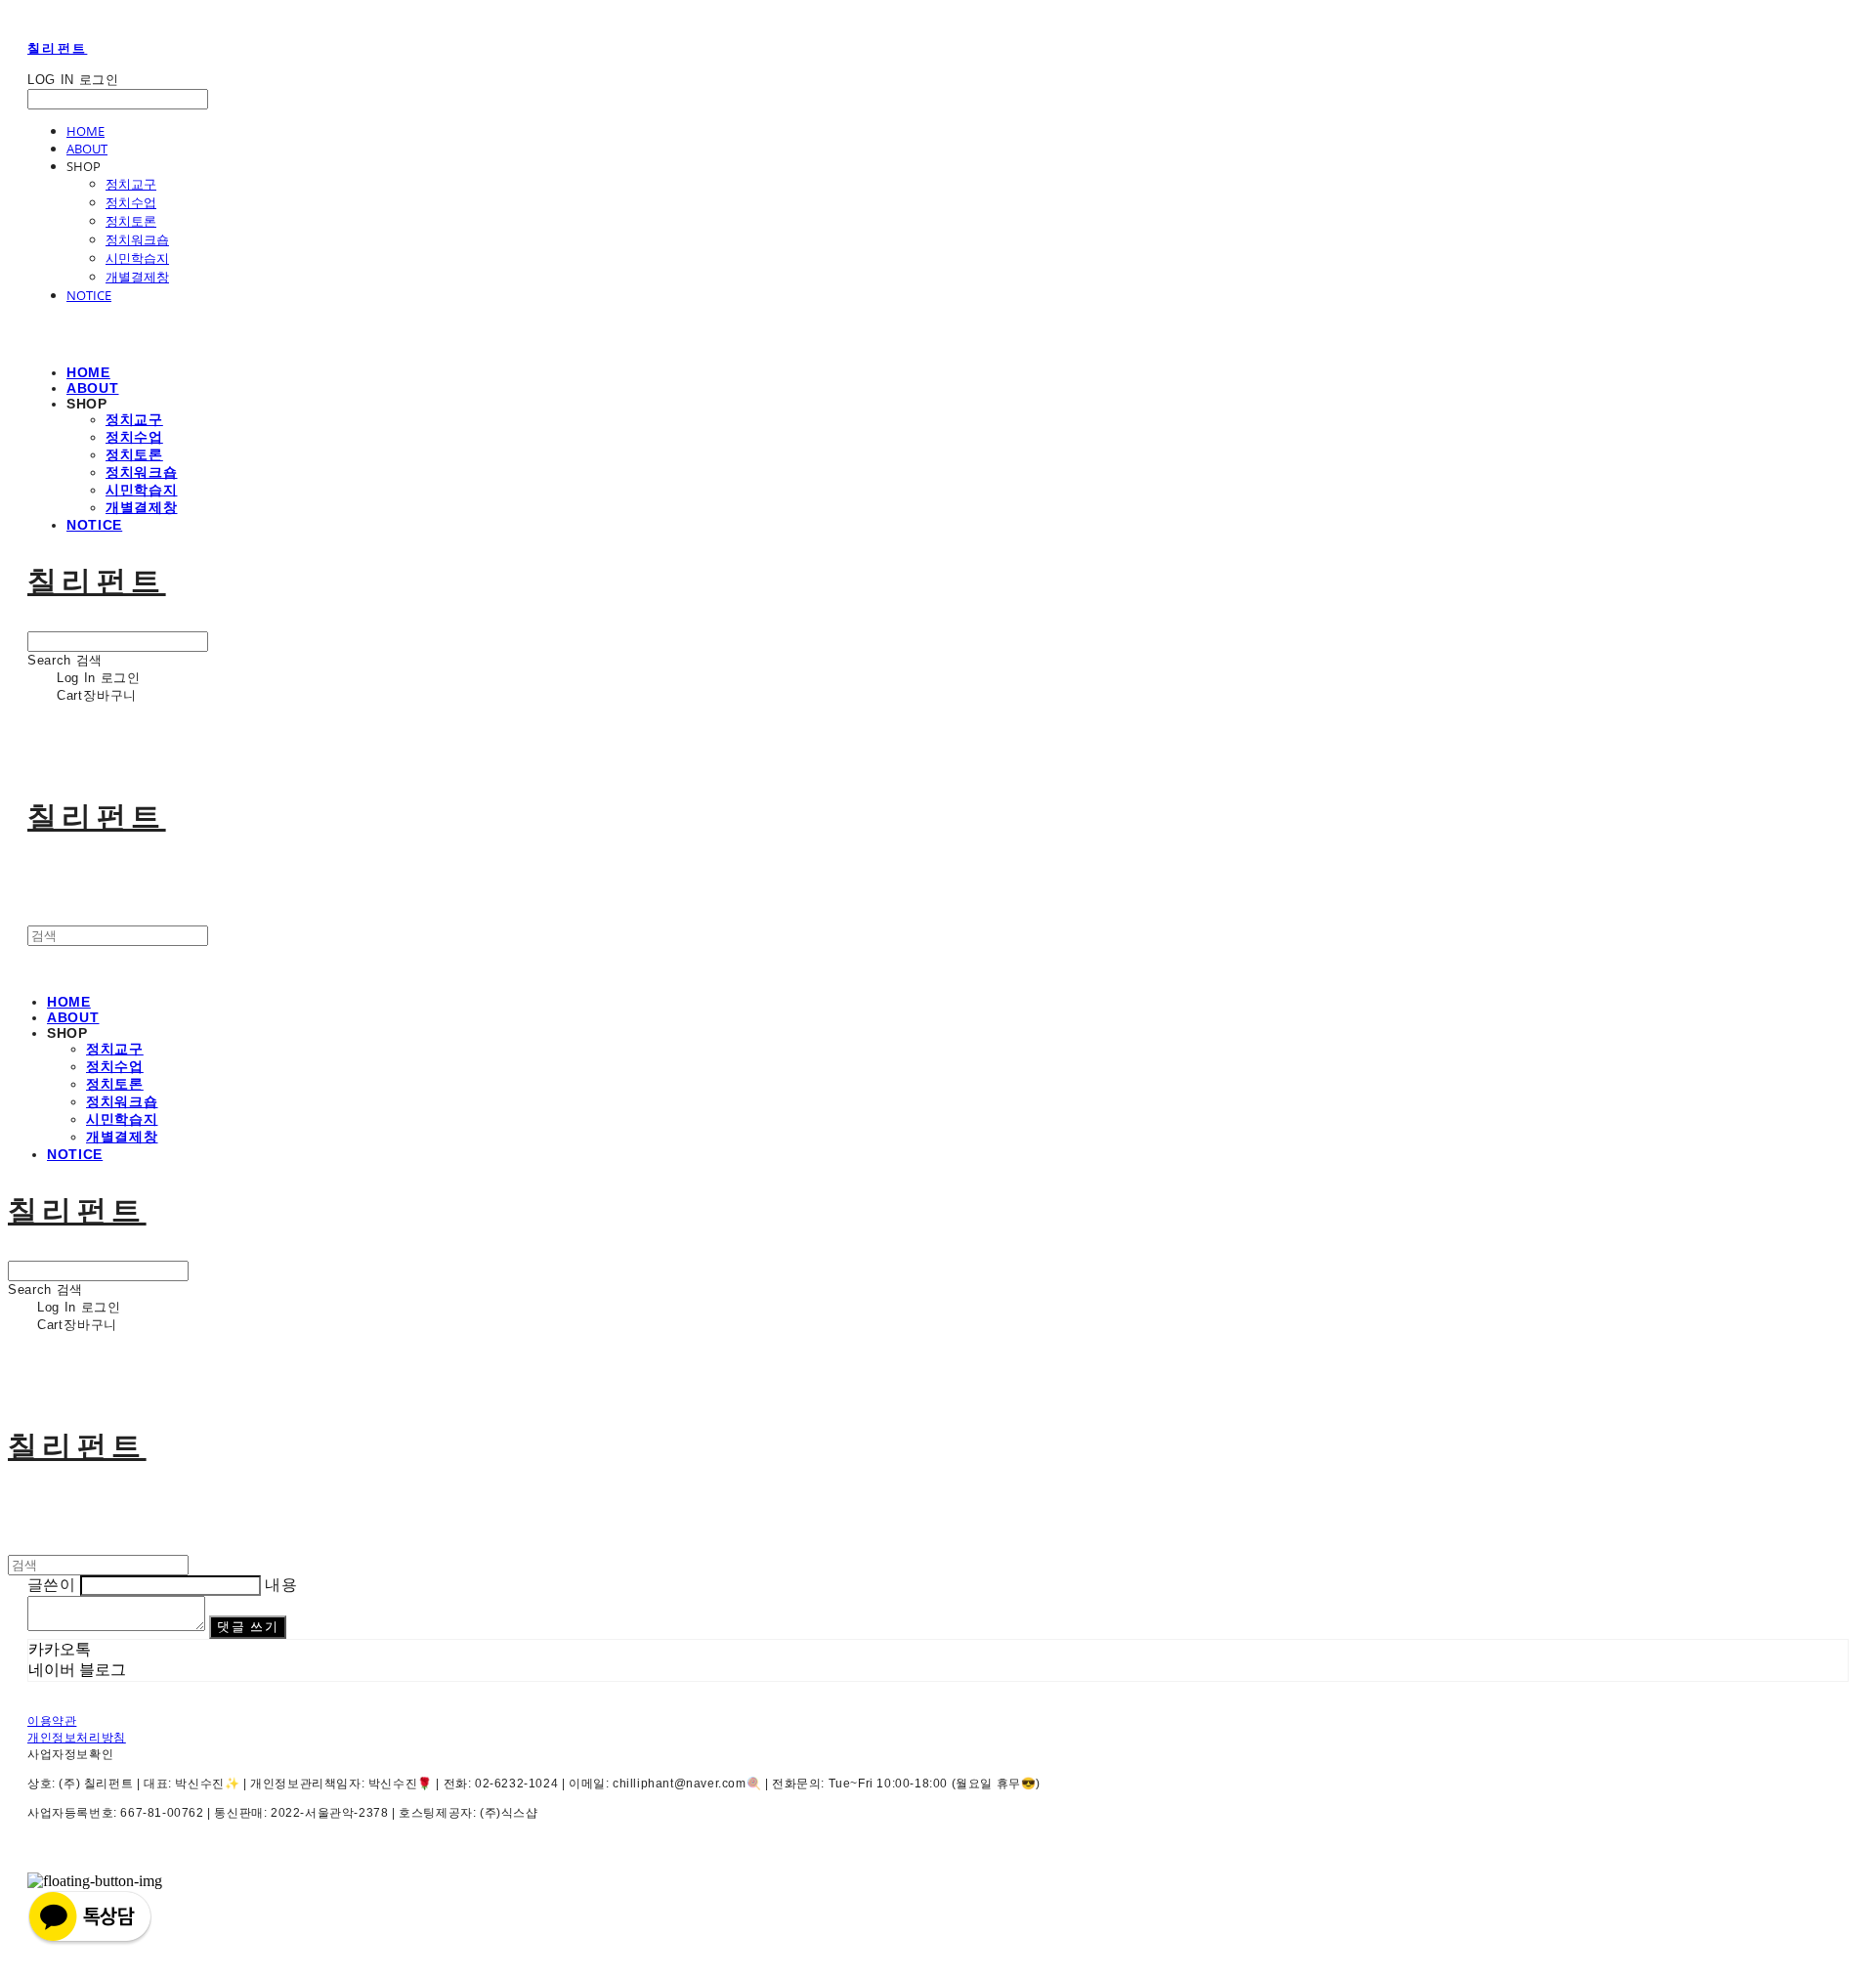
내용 (281, 1585)
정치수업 (131, 202)
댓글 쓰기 (248, 1627)
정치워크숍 (137, 239)
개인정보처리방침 (77, 1738)
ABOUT (87, 149)
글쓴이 (51, 1585)
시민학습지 (137, 258)
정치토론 (131, 221)
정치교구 (131, 184)
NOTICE (89, 295)
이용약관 (52, 1721)
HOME (85, 131)
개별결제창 (137, 277)
